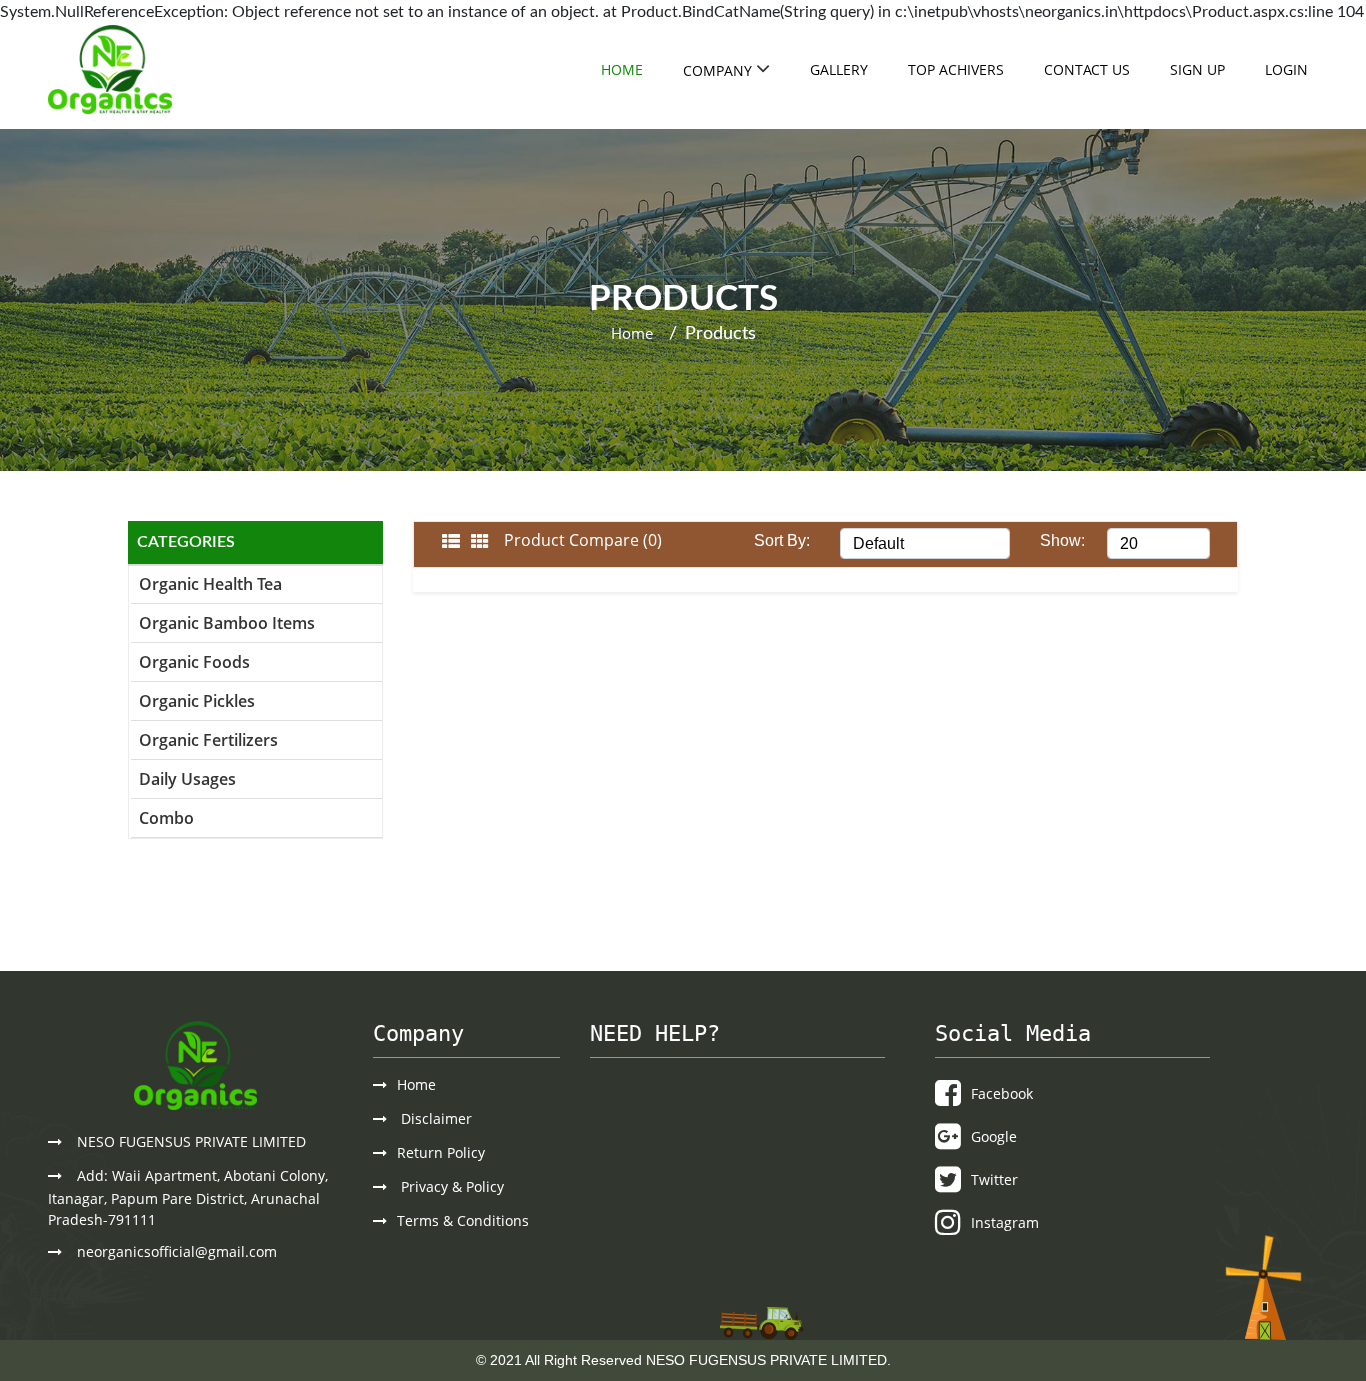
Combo (166, 818)
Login (1286, 69)
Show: (1062, 540)
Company (719, 70)
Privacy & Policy (450, 1186)
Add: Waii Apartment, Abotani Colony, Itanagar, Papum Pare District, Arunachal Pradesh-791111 (188, 1197)
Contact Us (1087, 69)
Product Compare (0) (583, 540)
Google (994, 1136)
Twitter (994, 1179)
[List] (451, 542)
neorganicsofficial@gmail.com (177, 1251)
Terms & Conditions (463, 1220)
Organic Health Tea (210, 584)
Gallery (839, 69)
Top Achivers (956, 69)
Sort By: (782, 540)
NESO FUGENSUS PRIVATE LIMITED (191, 1141)
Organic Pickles (197, 701)
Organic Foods (194, 662)
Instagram (1005, 1222)
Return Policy (441, 1152)
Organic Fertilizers (208, 740)
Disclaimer (434, 1118)
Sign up (1197, 69)
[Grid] (480, 542)
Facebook (1002, 1093)
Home (622, 69)
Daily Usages (187, 779)
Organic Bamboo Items (227, 623)
